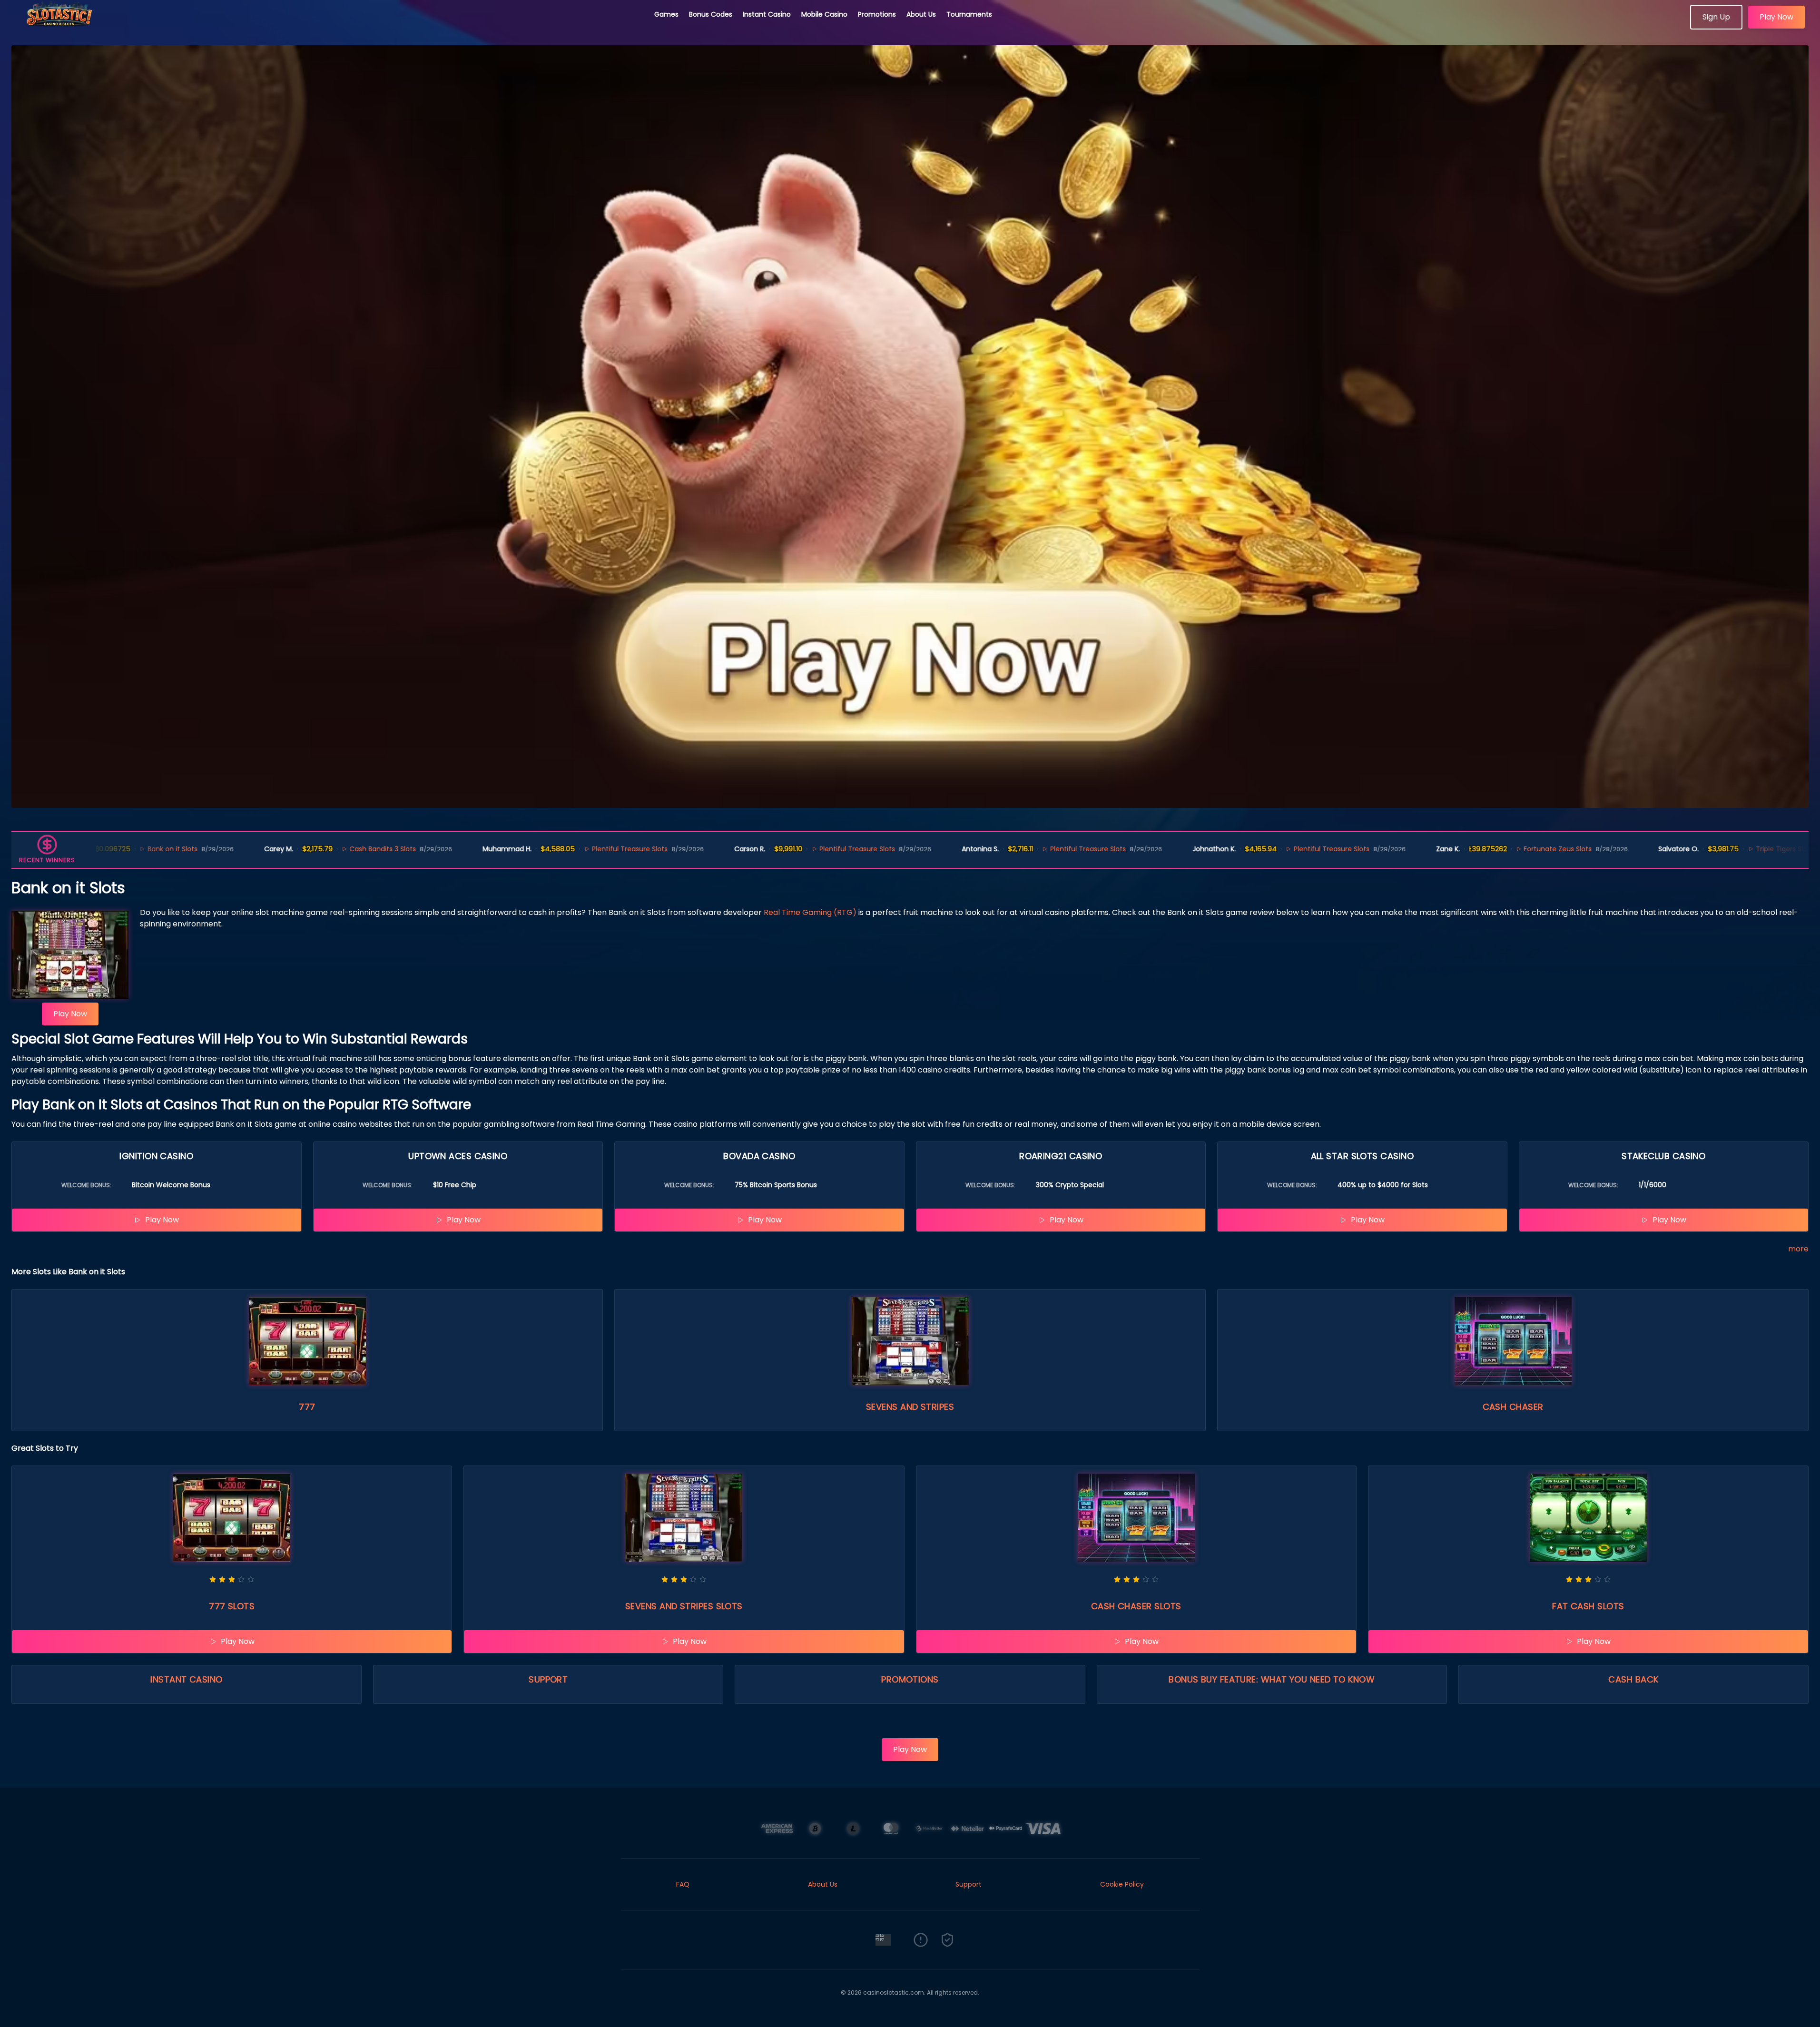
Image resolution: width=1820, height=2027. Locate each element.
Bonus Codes (711, 14)
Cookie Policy (1122, 1884)
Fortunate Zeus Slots (1441, 849)
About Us (921, 14)
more (1798, 1249)
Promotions (877, 14)
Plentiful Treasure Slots (513, 849)
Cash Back (1633, 1679)
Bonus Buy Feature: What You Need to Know (1272, 1679)
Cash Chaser (1513, 1407)
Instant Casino (767, 14)
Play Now (1776, 17)
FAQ (683, 1884)
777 (307, 1407)
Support (548, 1679)
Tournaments (969, 14)
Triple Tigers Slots (1668, 849)
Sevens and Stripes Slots (684, 1606)
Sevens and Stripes (910, 1407)
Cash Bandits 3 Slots (266, 849)
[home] (327, 26)
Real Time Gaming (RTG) (810, 912)
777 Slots (232, 1606)
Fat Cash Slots (1588, 1606)
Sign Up (1716, 17)
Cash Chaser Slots (1136, 1606)
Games (666, 14)
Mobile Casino (824, 14)
